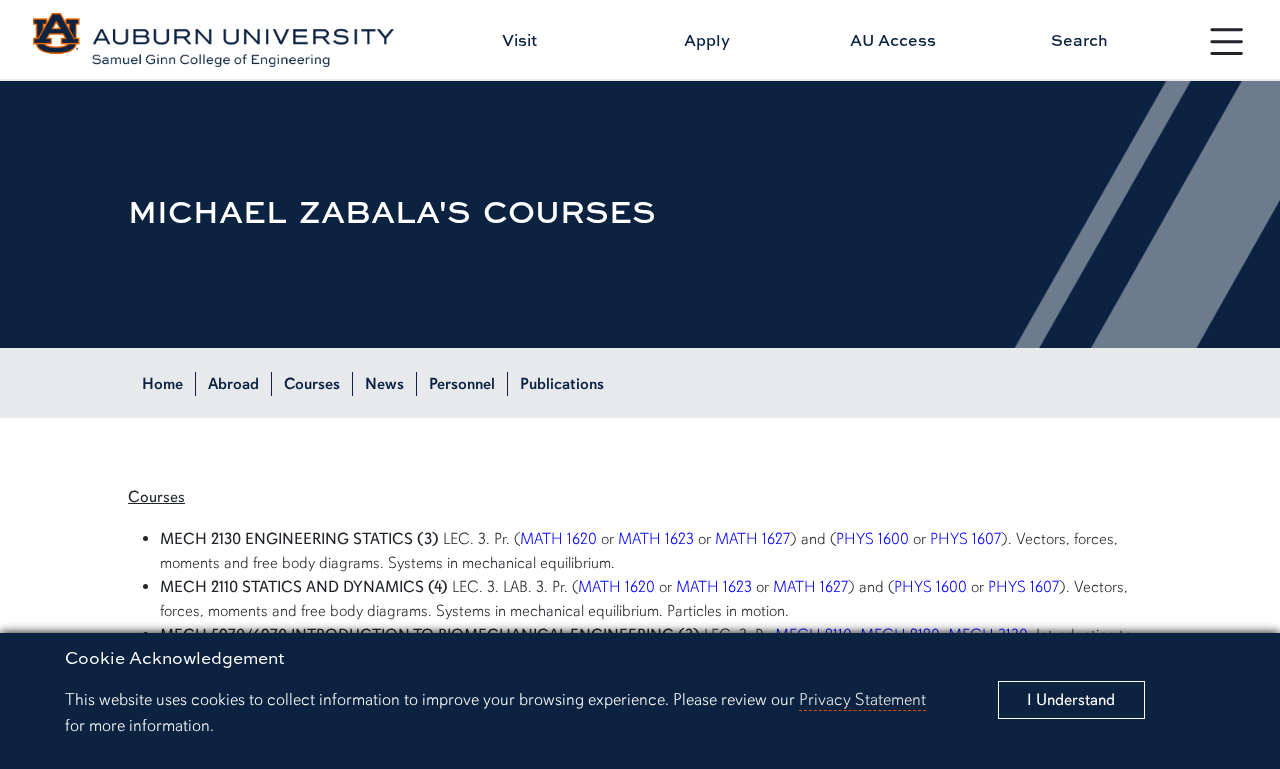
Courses (312, 384)
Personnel (462, 384)
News (384, 384)
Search (1079, 40)
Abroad (233, 384)
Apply (707, 40)
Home (162, 384)
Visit (519, 40)
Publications (562, 384)
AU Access (893, 40)
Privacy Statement (862, 699)
